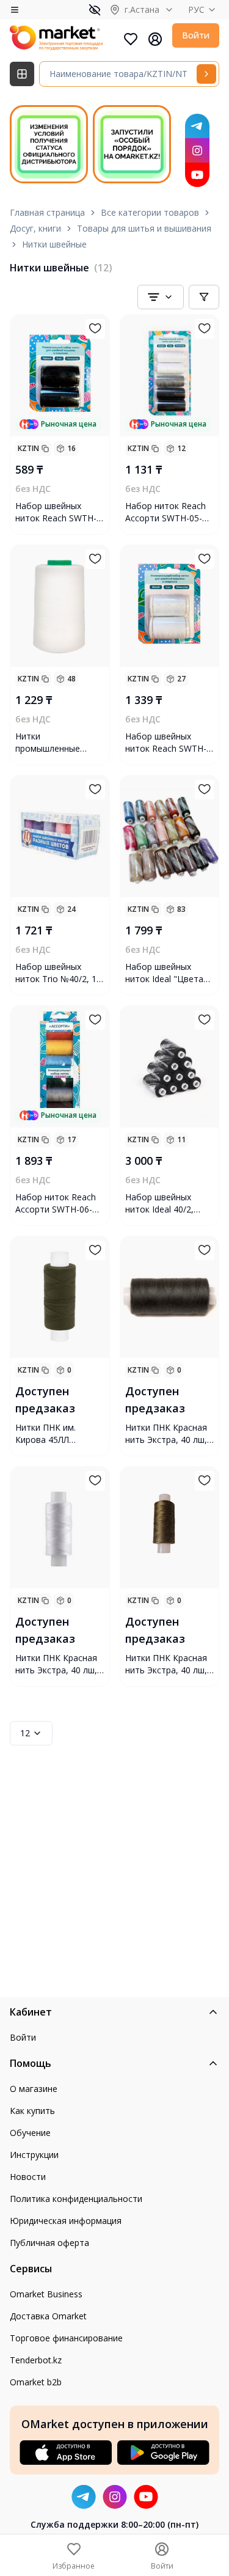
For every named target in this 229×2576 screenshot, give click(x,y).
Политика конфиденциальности (76, 2199)
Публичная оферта (49, 2243)
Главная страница (47, 212)
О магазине (34, 2089)
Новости (28, 2177)
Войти (196, 35)
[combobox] (161, 297)
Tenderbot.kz (36, 2360)
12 (25, 1733)
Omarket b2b (36, 2382)
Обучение (30, 2133)
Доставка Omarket (48, 2316)
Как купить (32, 2111)
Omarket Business (46, 2294)
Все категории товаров (150, 212)
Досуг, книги (35, 228)
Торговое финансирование (66, 2338)
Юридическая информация (66, 2221)
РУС (196, 9)
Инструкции (34, 2155)
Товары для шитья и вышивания (144, 228)
